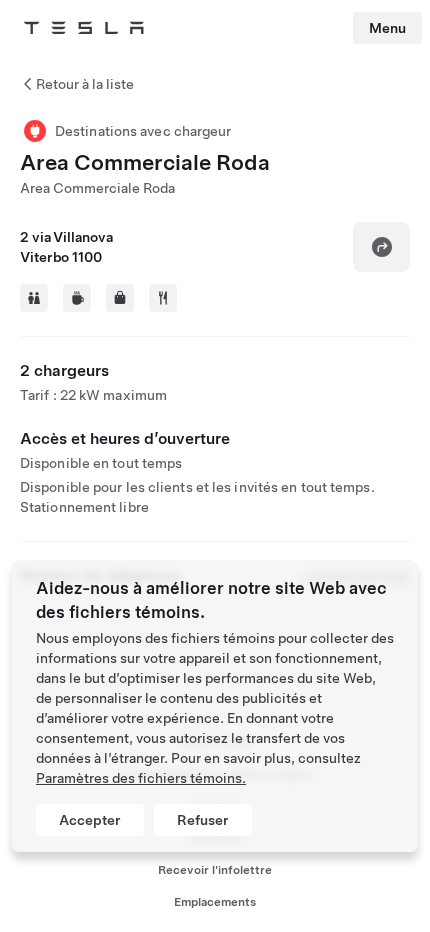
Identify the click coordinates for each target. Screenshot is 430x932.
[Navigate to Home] (84, 28)
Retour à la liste (85, 84)
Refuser (203, 820)
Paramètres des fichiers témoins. (141, 778)
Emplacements (215, 902)
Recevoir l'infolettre (215, 870)
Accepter (90, 820)
